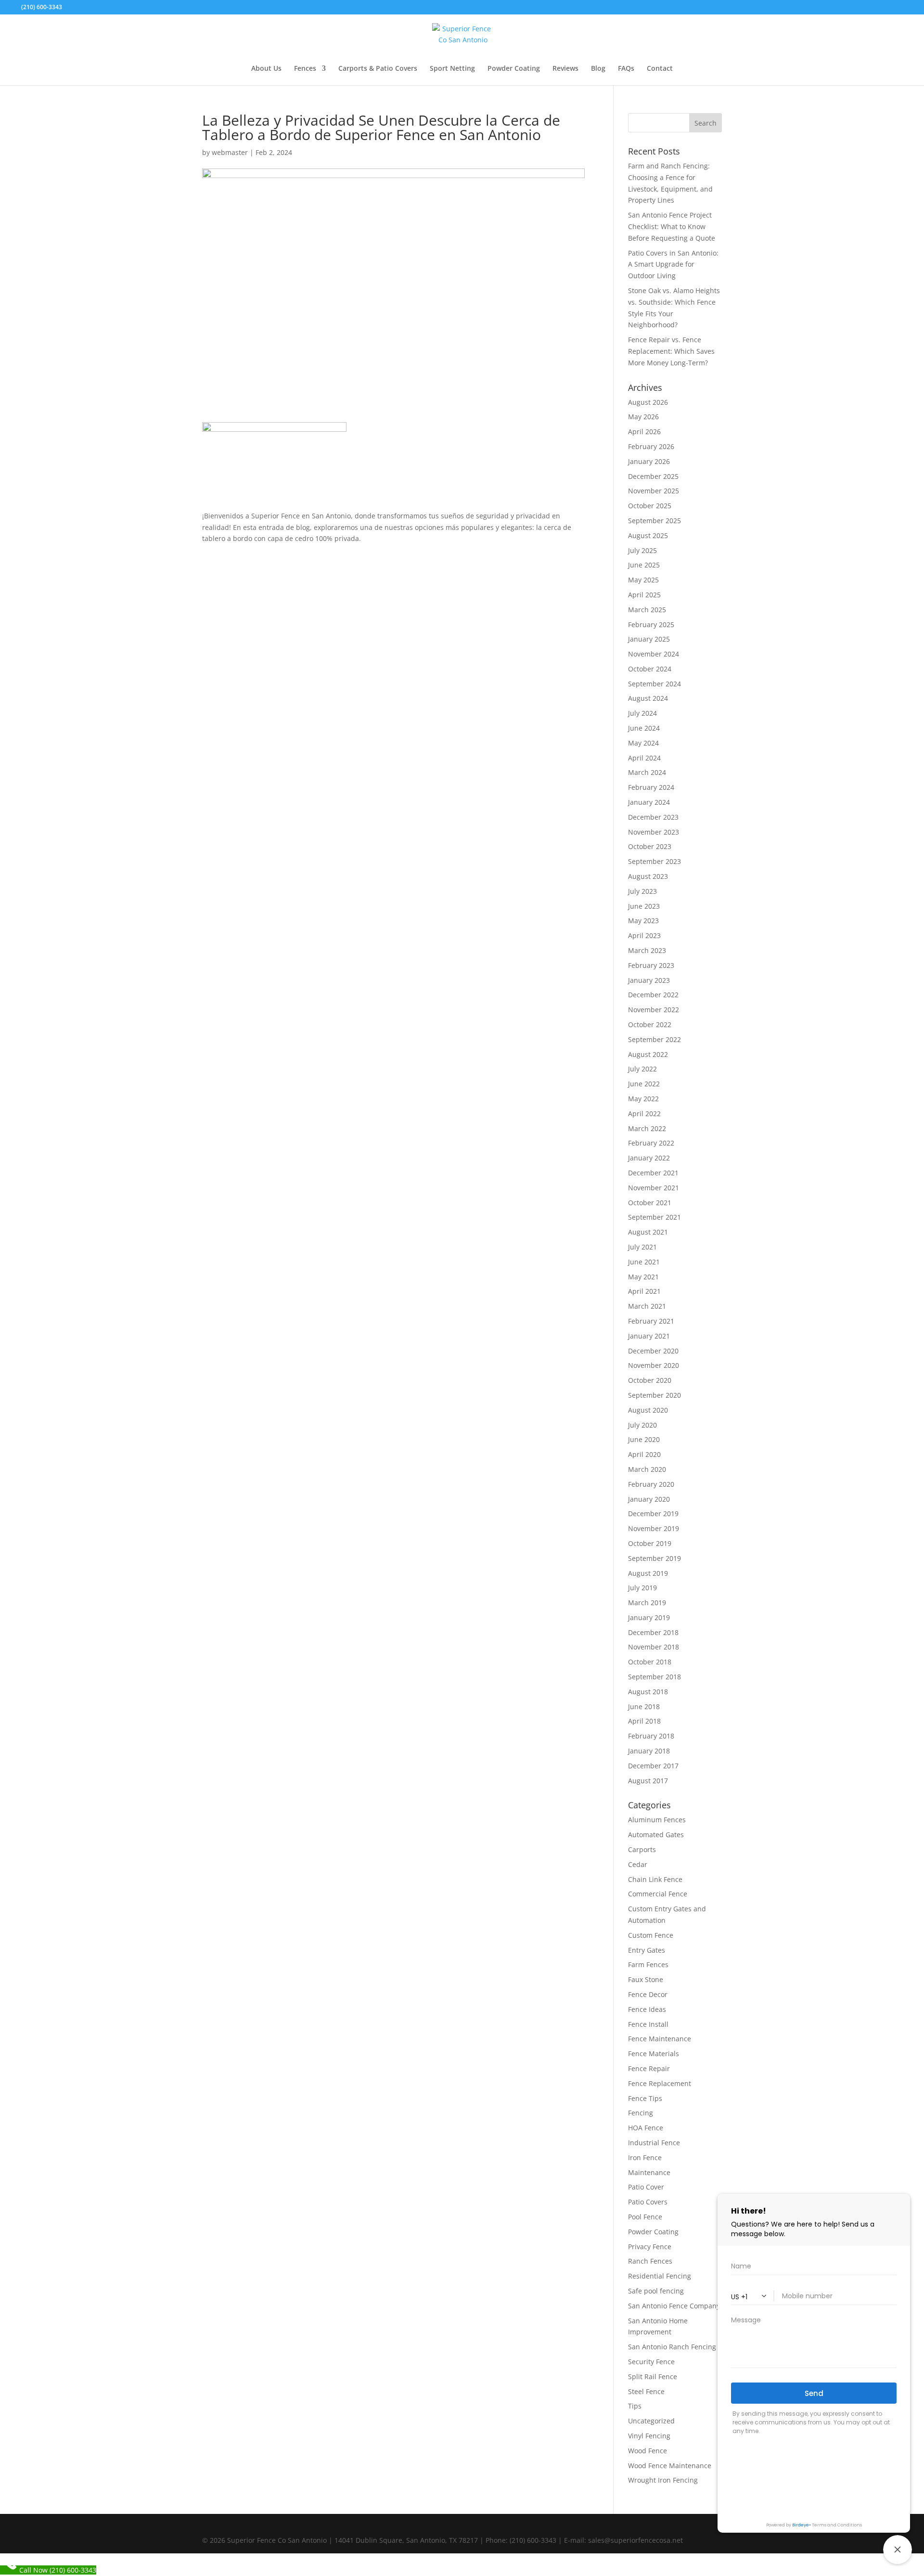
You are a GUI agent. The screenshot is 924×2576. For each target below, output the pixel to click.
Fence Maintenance (660, 2039)
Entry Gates (647, 1950)
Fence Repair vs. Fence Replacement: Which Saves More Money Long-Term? (671, 351)
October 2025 (650, 506)
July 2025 (642, 550)
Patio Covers (648, 2202)
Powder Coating (514, 69)
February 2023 (651, 965)
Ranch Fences (650, 2261)
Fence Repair (649, 2068)
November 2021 (654, 1188)
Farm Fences (648, 1964)
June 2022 (644, 1084)
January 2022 (649, 1158)
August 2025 (648, 535)
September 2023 (654, 861)
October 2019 (650, 1543)
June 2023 (644, 906)
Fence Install (648, 2024)
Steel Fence (646, 2391)
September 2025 (654, 521)
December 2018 (653, 1632)
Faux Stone (646, 1979)
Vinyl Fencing (649, 2436)
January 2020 (649, 1499)
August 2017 (648, 1781)
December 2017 (653, 1766)
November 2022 (654, 1010)
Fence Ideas (647, 2009)
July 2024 (642, 713)
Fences (305, 69)
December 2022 (653, 995)
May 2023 (643, 921)
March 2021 (647, 1306)
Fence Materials (654, 2054)
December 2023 (653, 817)
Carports (642, 1849)
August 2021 (648, 1232)
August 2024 (648, 698)
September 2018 (654, 1677)
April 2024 (644, 758)
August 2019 (648, 1573)
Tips (635, 2406)
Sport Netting (452, 69)
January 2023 (649, 980)
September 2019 (654, 1558)
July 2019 (642, 1588)
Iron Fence (645, 2157)
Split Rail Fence (653, 2376)
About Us (266, 69)
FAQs (626, 69)
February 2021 (651, 1321)
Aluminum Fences (657, 1820)
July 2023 (642, 891)
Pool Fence (645, 2217)
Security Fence (651, 2362)
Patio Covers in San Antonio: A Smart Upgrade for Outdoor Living (673, 264)
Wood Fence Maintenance (670, 2466)
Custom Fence (651, 1935)
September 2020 (654, 1395)
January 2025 (649, 639)
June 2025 (644, 565)
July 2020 (642, 1425)
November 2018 (654, 1647)
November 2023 (654, 832)
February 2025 (651, 625)
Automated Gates (656, 1835)
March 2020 (647, 1469)
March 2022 (647, 1128)
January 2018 (649, 1751)
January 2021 (649, 1336)
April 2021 (644, 1291)
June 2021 (644, 1262)
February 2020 (651, 1484)
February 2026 (651, 446)
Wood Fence (648, 2451)
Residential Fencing (660, 2276)
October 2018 (650, 1662)
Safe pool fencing (656, 2291)
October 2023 (650, 846)
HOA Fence (646, 2128)
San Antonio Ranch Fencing (672, 2347)
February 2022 (651, 1143)
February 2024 (651, 787)
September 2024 (654, 684)
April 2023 (644, 935)
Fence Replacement (660, 2083)
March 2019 (647, 1603)
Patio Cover (646, 2187)
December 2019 (653, 1513)
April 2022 (644, 1114)
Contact (660, 69)
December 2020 (653, 1351)
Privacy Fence (650, 2247)
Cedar (638, 1864)
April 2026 (644, 431)
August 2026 (648, 402)
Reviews (565, 69)
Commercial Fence (658, 1894)
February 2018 (651, 1736)
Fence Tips (645, 2098)
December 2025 (653, 476)
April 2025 (644, 595)
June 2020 (644, 1439)
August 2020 (648, 1410)
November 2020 (654, 1365)
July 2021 (642, 1247)
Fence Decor (648, 1994)
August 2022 (648, 1054)
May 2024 (643, 743)
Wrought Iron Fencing (663, 2480)
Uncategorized (651, 2421)
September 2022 (654, 1039)
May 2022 (643, 1099)
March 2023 (647, 950)
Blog (598, 69)
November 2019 (654, 1528)
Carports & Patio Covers (378, 69)
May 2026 (643, 417)
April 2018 (644, 1721)
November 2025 (654, 491)
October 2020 (650, 1380)
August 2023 (648, 876)
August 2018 (648, 1692)
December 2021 (653, 1173)
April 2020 (644, 1454)
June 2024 (644, 728)
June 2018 (644, 1707)
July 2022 (642, 1069)
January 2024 (649, 802)
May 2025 (643, 580)
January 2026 (649, 461)
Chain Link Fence (655, 1879)
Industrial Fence (654, 2143)
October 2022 (650, 1024)
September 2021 (654, 1217)
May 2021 (643, 1277)
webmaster (230, 152)
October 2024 (650, 669)
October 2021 (650, 1203)
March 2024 (647, 772)
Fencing (641, 2113)
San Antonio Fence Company (674, 2306)
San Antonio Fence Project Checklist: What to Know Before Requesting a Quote (672, 226)
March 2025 (647, 610)
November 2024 (654, 654)
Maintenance (649, 2172)
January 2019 (649, 1617)
